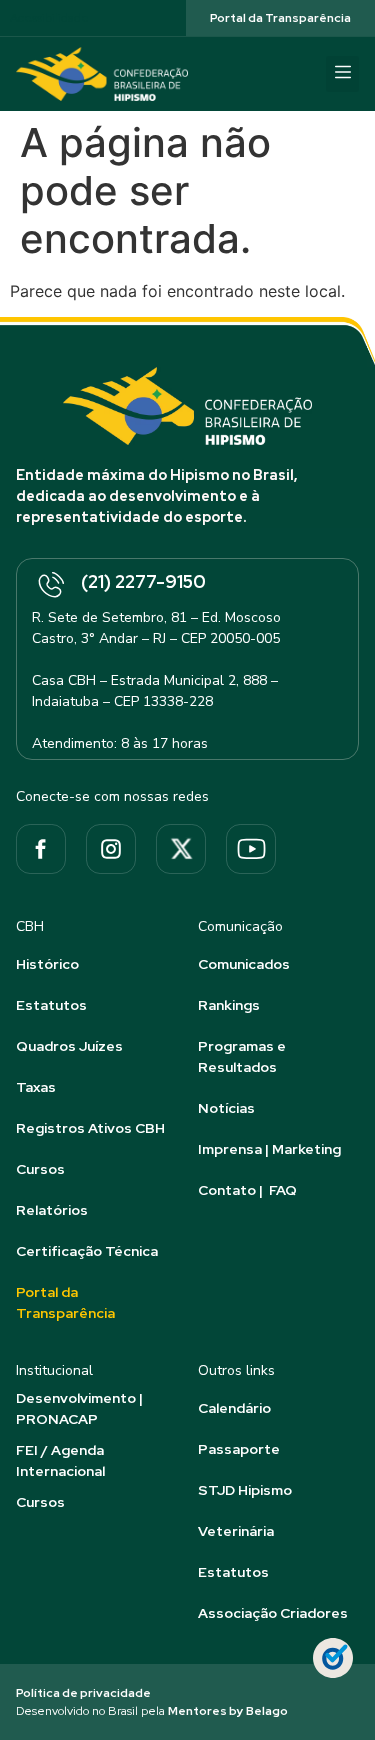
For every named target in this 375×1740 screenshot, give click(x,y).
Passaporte (239, 1449)
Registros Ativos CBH (90, 1128)
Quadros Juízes (69, 1046)
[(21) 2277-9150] (50, 586)
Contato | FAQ (247, 1190)
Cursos (40, 1169)
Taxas (36, 1087)
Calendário (234, 1408)
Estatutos (51, 1005)
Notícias (226, 1108)
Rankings (229, 1005)
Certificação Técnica (87, 1251)
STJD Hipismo (245, 1490)
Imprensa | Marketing (269, 1149)
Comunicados (244, 964)
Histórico (47, 964)
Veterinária (236, 1531)
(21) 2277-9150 (143, 581)
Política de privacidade (83, 1693)
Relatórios (52, 1210)
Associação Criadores (273, 1613)
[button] (342, 74)
